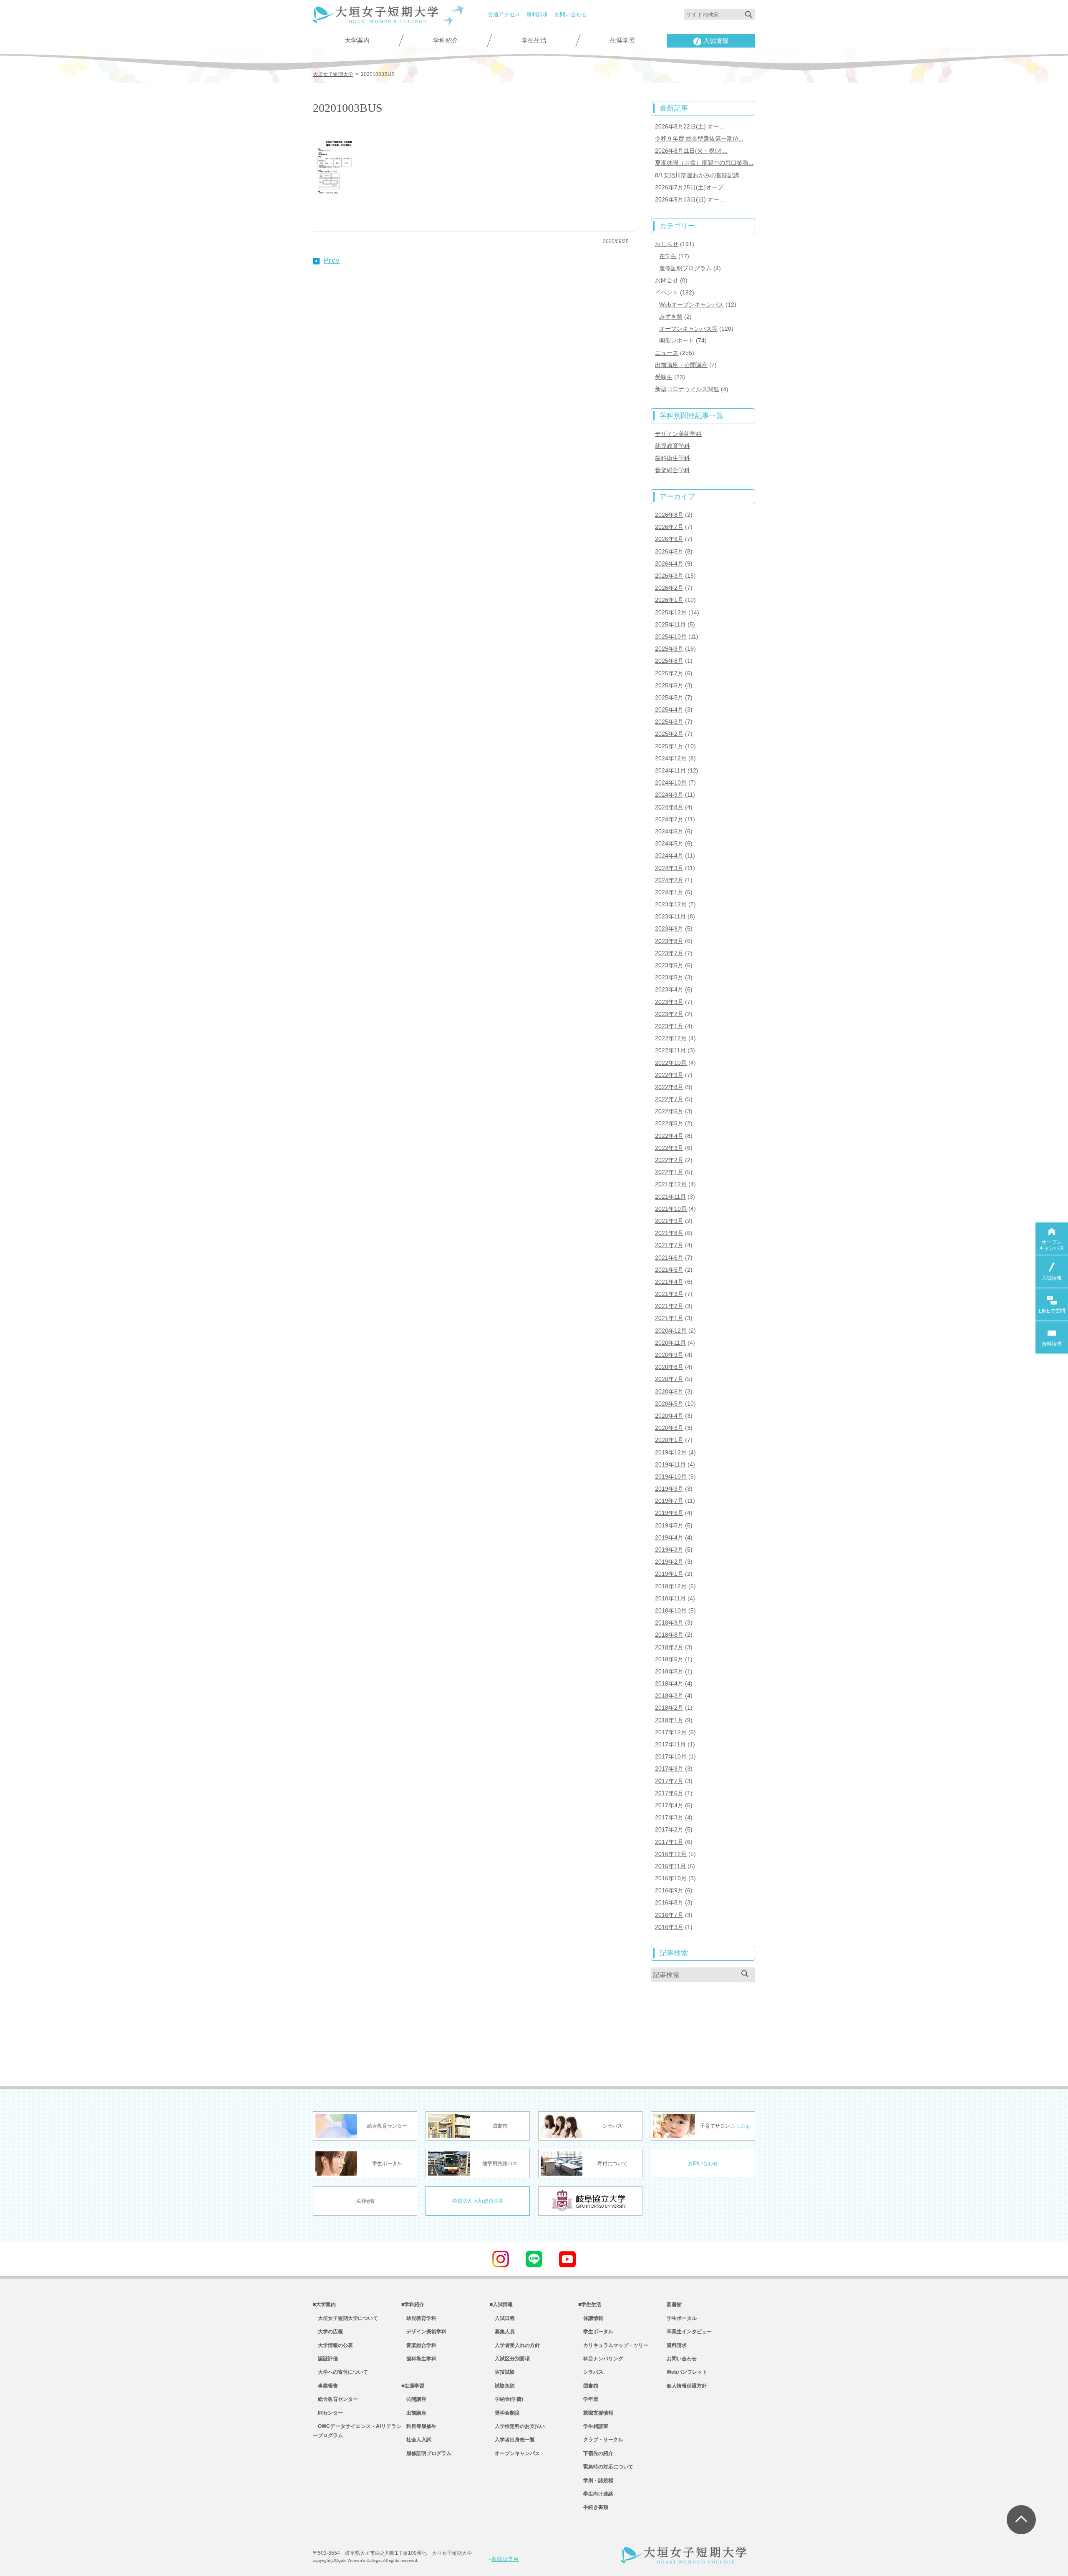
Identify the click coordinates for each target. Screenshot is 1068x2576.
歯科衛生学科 (673, 458)
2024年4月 (669, 855)
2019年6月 (669, 1513)
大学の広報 (328, 2332)
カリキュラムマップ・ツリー (613, 2345)
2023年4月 (669, 989)
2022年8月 (669, 1087)
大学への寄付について (340, 2372)
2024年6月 (669, 831)
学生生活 (534, 40)
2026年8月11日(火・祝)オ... (691, 151)
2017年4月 (669, 1805)
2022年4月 (669, 1136)
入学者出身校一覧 (512, 2440)
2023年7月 (669, 953)
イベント (667, 292)
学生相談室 (593, 2426)
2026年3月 (669, 576)
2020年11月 (670, 1343)
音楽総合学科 (673, 470)
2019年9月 (669, 1489)
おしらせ (667, 244)
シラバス (591, 2372)
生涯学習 (622, 40)
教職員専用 (505, 2559)
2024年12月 (671, 758)
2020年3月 (669, 1428)
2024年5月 (669, 843)
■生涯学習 (413, 2386)
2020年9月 (669, 1355)
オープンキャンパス (515, 2453)
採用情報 (365, 2201)
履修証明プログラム (685, 268)
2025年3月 (669, 722)
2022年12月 (671, 1038)
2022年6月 (669, 1111)
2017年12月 (671, 1732)
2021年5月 (669, 1270)
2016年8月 (669, 1902)
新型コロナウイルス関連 (687, 389)
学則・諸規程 (596, 2480)
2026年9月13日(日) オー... (690, 199)
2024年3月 (669, 868)
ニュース (667, 353)
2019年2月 (669, 1562)
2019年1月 (669, 1574)
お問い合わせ (571, 14)
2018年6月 (669, 1659)
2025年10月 (671, 636)
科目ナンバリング (601, 2359)
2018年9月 (669, 1623)
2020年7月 (669, 1379)
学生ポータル (596, 2332)
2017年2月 (669, 1829)
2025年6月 (669, 685)
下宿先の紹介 (596, 2453)
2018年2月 (669, 1708)
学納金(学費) (506, 2399)
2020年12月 (671, 1331)
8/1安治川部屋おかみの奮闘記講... (700, 175)
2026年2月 (669, 588)
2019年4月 (669, 1537)
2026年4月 (669, 563)
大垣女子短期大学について (345, 2318)
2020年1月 (669, 1440)
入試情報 (716, 41)
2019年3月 (669, 1550)
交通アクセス (504, 14)
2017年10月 (671, 1756)
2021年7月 (669, 1245)
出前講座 (414, 2413)
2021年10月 (671, 1209)
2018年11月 (670, 1598)
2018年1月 (669, 1720)
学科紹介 (446, 40)
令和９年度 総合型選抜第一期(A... (699, 138)
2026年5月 (669, 551)
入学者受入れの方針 (515, 2345)
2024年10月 (671, 782)
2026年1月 (669, 600)
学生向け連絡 (596, 2494)
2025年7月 (669, 673)
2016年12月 (671, 1854)
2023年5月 (669, 977)
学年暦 (588, 2399)
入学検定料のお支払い (517, 2426)
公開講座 (414, 2399)
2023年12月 (671, 904)
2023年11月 (670, 916)
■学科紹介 (413, 2304)
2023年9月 (669, 928)
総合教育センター (335, 2399)
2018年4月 (669, 1683)
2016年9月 (669, 1890)
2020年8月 (669, 1367)
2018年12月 (671, 1586)
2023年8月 (669, 941)
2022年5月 (669, 1123)
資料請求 (537, 14)
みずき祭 (671, 317)
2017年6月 (669, 1793)
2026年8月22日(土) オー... (690, 126)
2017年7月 (669, 1781)
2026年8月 (669, 515)
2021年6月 (669, 1258)
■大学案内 (324, 2304)
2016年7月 (669, 1915)
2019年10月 (671, 1477)
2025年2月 (669, 734)
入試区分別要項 (510, 2359)
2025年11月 (670, 624)
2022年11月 (670, 1050)
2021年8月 (669, 1233)
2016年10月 (671, 1878)
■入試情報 (501, 2304)
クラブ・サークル (601, 2440)
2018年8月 (669, 1635)
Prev (332, 260)
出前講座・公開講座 (681, 365)
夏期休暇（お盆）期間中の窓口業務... (704, 163)
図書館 (588, 2386)
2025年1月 (669, 746)
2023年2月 (669, 1014)
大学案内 (357, 40)
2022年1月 (669, 1172)
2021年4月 (669, 1282)
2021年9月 (669, 1221)
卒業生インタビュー (689, 2332)
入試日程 (502, 2318)
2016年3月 (669, 1927)
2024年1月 (669, 892)
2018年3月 (669, 1696)
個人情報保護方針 (687, 2386)
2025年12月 (671, 612)
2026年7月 (669, 527)
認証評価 (325, 2359)
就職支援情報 (596, 2413)
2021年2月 (669, 1306)
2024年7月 (669, 819)
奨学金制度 (505, 2413)
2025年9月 (669, 649)
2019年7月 (669, 1501)
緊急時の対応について (606, 2467)
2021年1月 (669, 1318)
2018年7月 (669, 1647)
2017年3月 (669, 1817)
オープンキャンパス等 (688, 329)
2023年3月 (669, 1002)
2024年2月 (669, 880)
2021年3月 (669, 1294)
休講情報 (591, 2318)
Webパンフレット (687, 2372)
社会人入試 (416, 2440)
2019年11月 (670, 1464)
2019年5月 (669, 1525)
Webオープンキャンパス (691, 304)
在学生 (668, 256)
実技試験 (502, 2372)
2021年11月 (670, 1197)
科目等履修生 (419, 2426)
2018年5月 (669, 1671)
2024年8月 (669, 807)
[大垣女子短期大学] (375, 18)
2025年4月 (669, 709)
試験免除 (502, 2386)
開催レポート (677, 340)
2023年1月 (669, 1026)
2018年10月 (671, 1610)
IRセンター (328, 2413)
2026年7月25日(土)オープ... (692, 187)
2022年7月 (669, 1099)
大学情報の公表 (333, 2345)
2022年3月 (669, 1148)
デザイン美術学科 (678, 434)
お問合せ (667, 280)
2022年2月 (669, 1160)
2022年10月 (671, 1063)
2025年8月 (669, 661)
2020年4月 (669, 1416)
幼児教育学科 (673, 446)
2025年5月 (669, 697)
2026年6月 (669, 539)
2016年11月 (670, 1866)
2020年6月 (669, 1391)
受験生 (664, 377)
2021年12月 (671, 1184)
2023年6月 (669, 965)
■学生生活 (590, 2304)
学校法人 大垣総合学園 (478, 2201)
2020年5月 (669, 1404)
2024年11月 (670, 770)
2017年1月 (669, 1842)
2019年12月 (671, 1452)
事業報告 (325, 2386)
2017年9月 (669, 1768)
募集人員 (502, 2332)
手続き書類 (593, 2507)
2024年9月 (669, 795)
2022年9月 (669, 1075)
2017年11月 (670, 1744)
